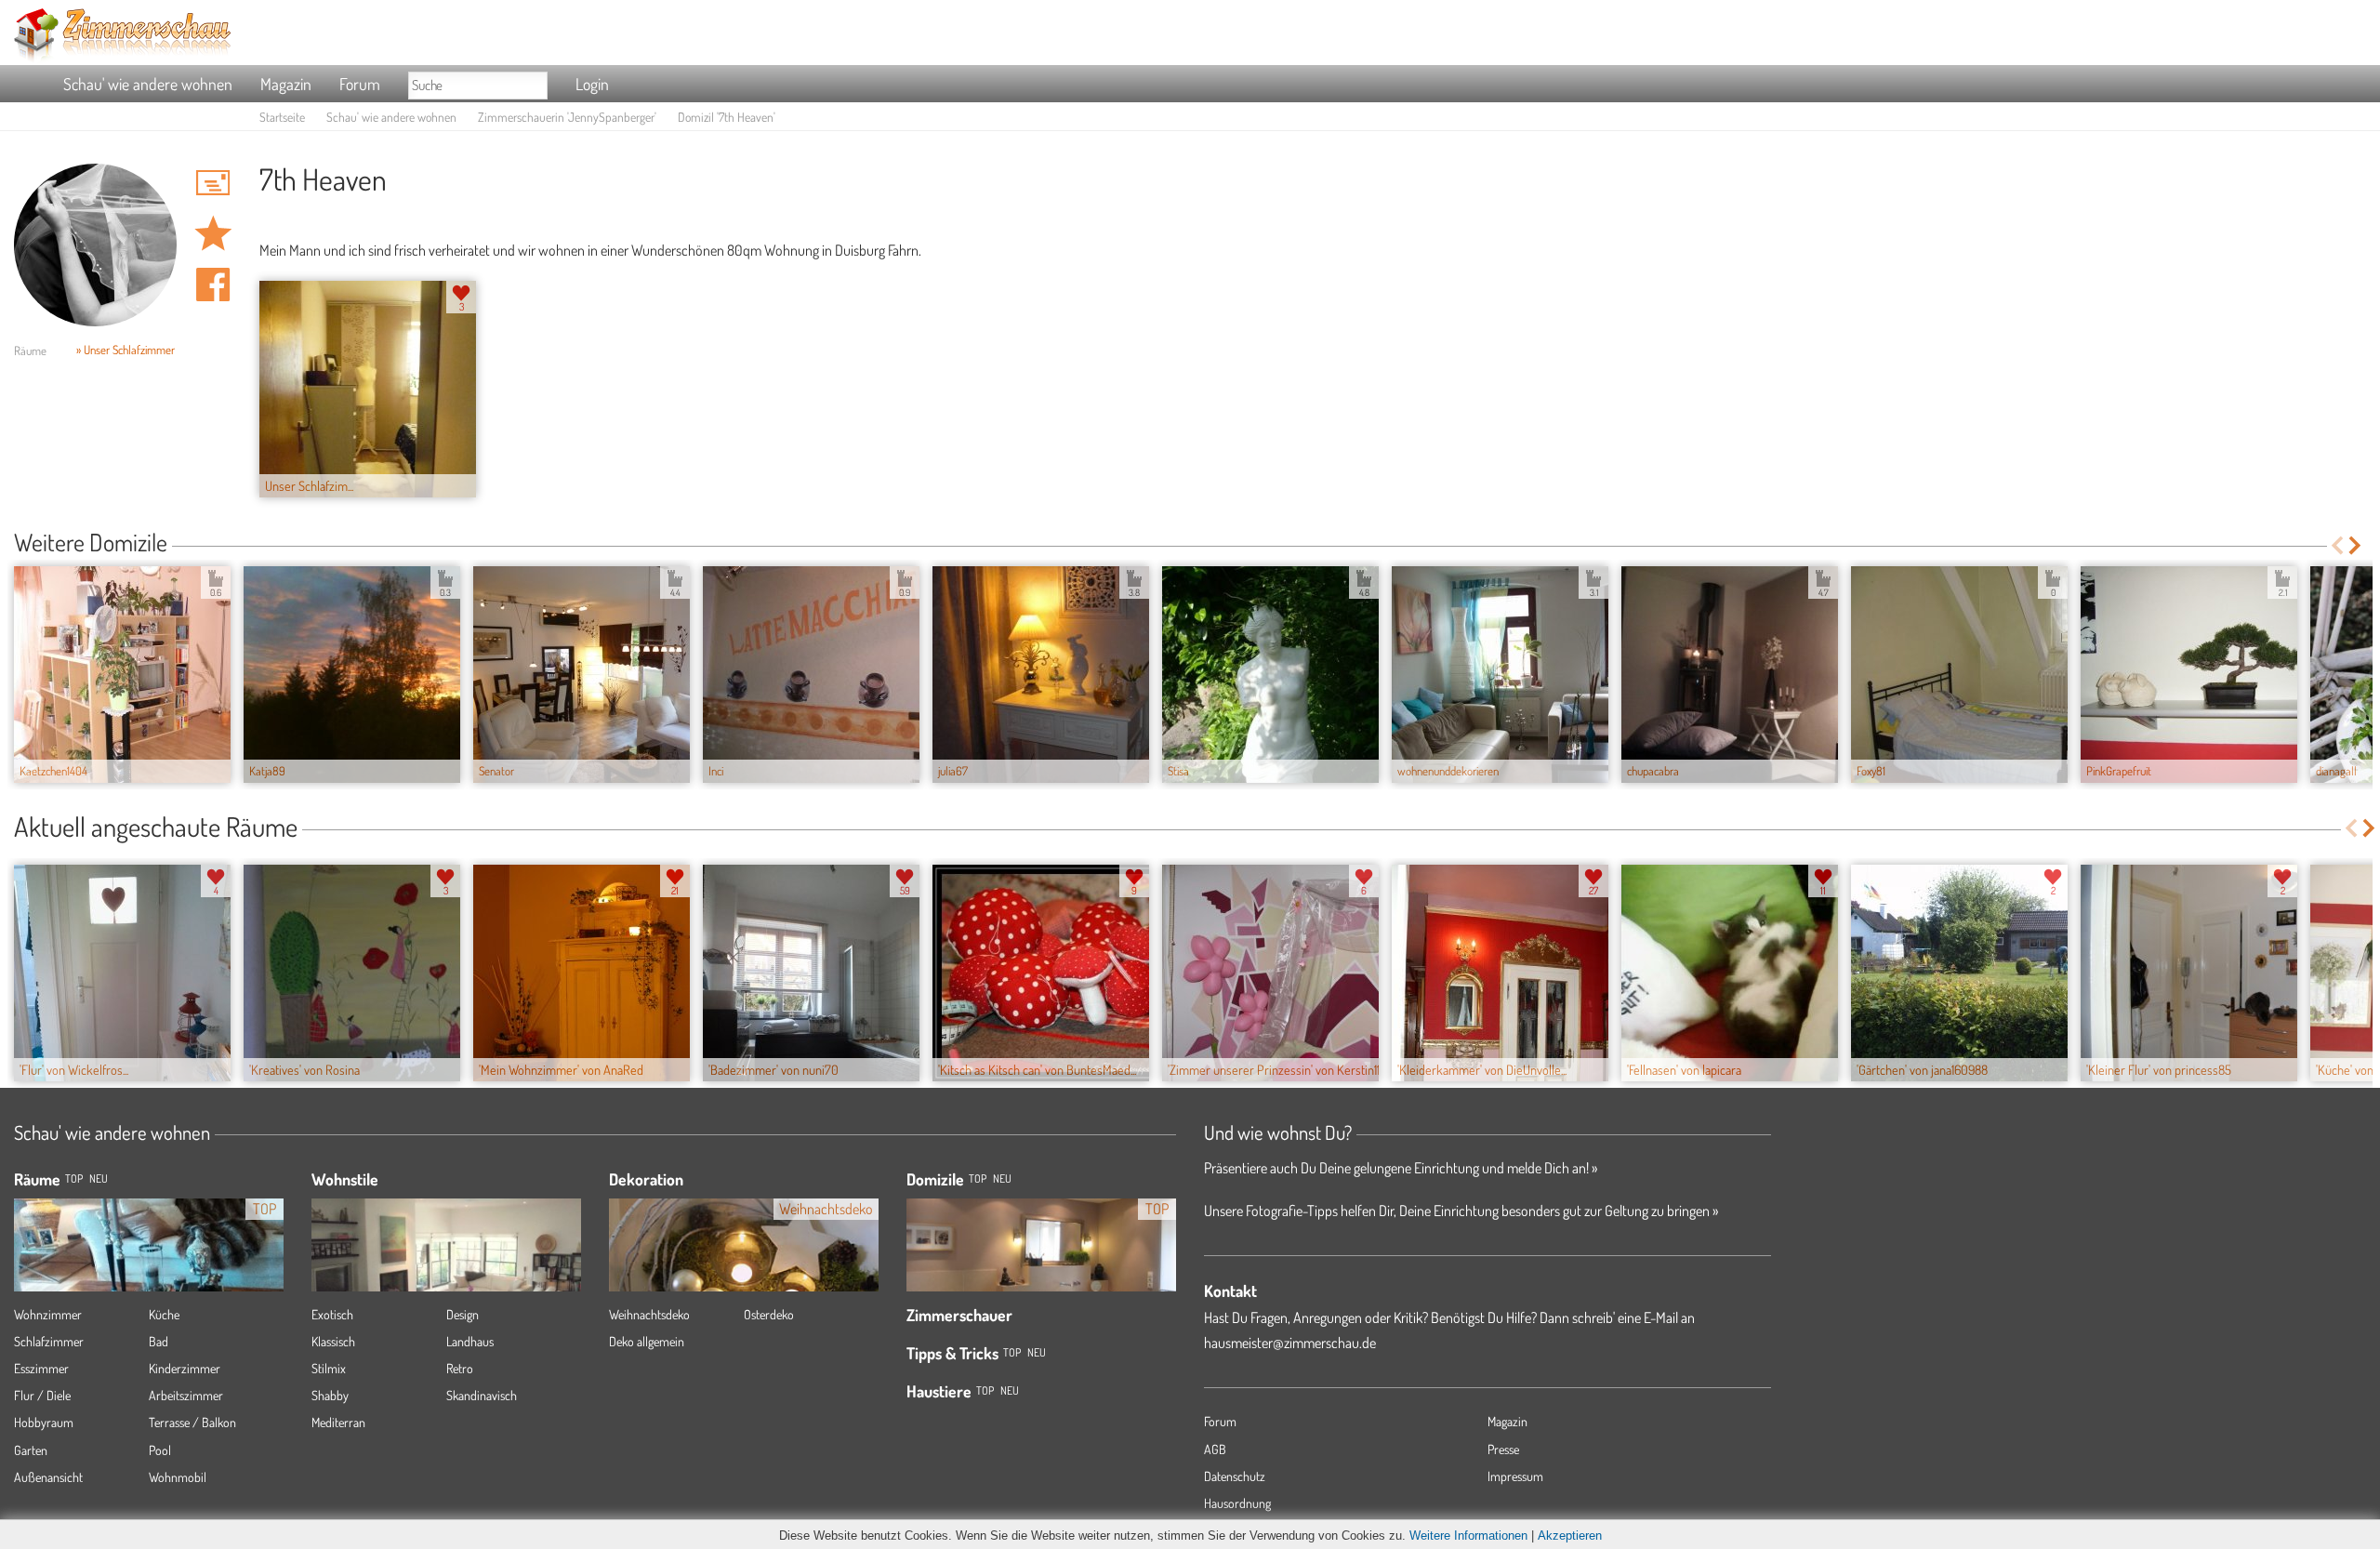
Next (2356, 545)
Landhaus (470, 1341)
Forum (360, 84)
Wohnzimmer (48, 1314)
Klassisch (333, 1341)
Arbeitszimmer (186, 1395)
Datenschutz (1235, 1476)
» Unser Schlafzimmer (126, 350)
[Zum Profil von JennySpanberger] (95, 245)
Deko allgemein (647, 1341)
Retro (460, 1368)
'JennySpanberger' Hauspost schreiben (213, 182)
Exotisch (332, 1314)
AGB (1215, 1449)
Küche (164, 1314)
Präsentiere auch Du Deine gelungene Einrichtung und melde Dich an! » (1401, 1168)
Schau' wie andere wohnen (148, 84)
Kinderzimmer (185, 1368)
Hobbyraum (44, 1422)
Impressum (1515, 1476)
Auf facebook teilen (213, 285)
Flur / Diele (42, 1395)
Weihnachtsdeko (649, 1314)
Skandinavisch (482, 1395)
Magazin (286, 84)
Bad (159, 1341)
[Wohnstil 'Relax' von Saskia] (446, 1272)
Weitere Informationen (1468, 1536)
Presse (1503, 1449)
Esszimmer (41, 1368)
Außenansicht (48, 1477)
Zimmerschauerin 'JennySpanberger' (567, 117)
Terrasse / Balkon (192, 1422)
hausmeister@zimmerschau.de (1290, 1343)
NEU (99, 1178)
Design (463, 1314)
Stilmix (329, 1368)
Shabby (330, 1395)
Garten (31, 1450)
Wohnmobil (178, 1477)
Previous (2337, 545)
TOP (74, 1178)
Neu (1002, 1178)
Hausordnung (1237, 1503)
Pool (160, 1450)
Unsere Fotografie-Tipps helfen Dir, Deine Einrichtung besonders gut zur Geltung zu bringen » (1461, 1211)
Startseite (282, 117)
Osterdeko (769, 1314)
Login (592, 84)
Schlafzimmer (49, 1341)
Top (978, 1178)
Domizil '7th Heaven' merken (213, 233)
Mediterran (338, 1422)
